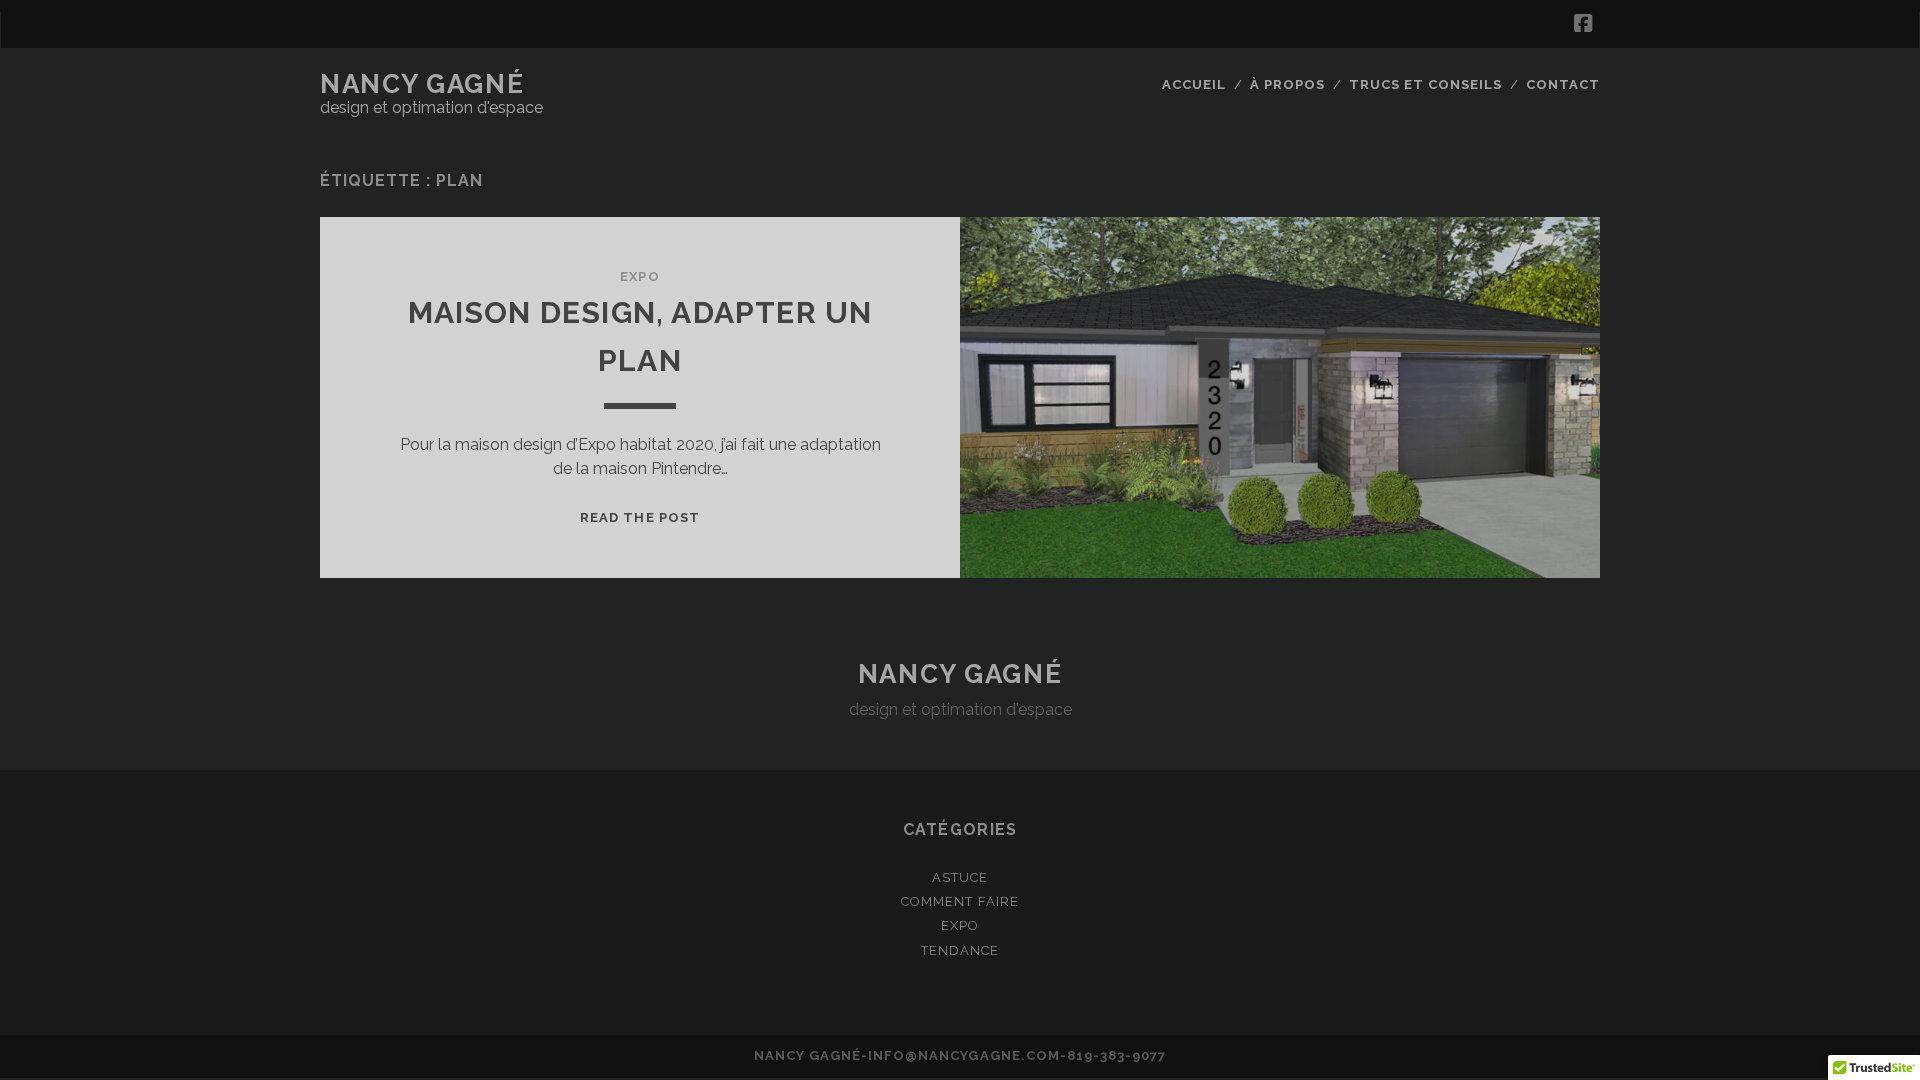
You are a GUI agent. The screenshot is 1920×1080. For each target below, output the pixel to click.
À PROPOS (1287, 84)
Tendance (960, 950)
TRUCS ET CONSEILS (1426, 84)
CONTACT (1563, 84)
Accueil (1194, 84)
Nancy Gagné (422, 84)
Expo (639, 276)
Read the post (640, 517)
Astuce (960, 877)
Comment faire (960, 901)
